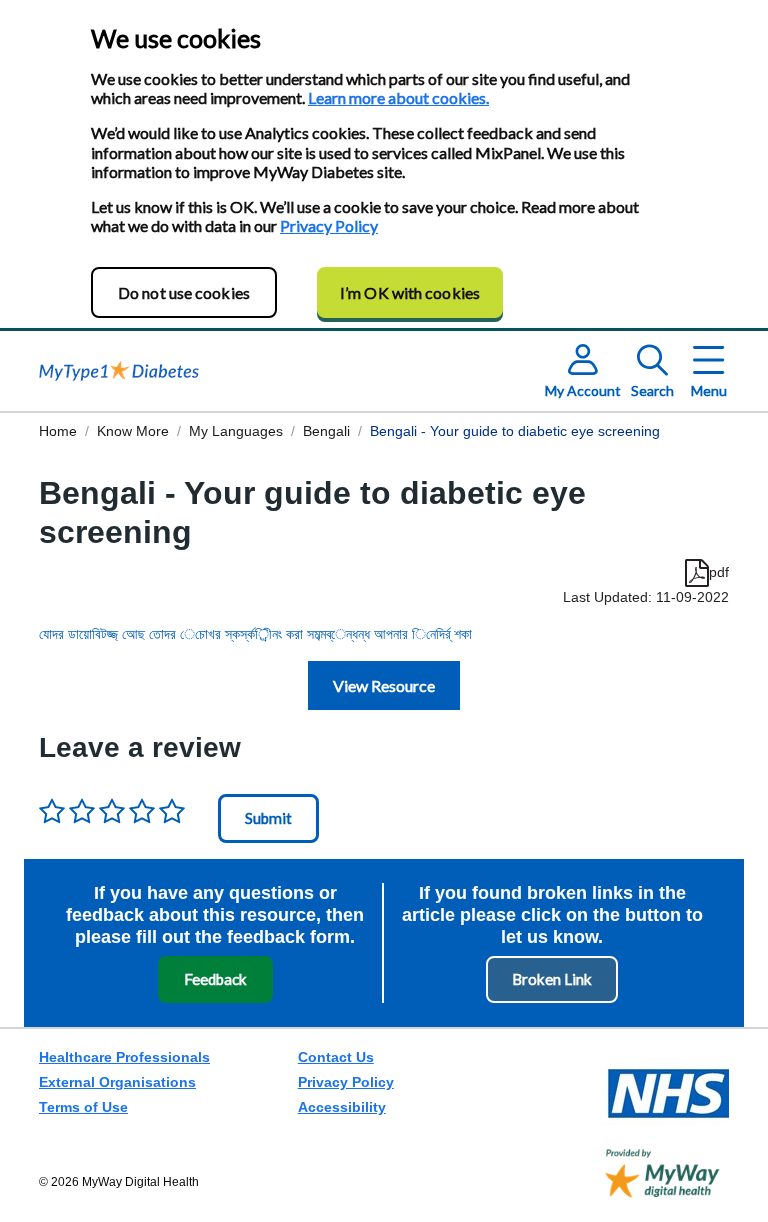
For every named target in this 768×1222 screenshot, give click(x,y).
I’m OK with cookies (410, 292)
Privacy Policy (329, 225)
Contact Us (336, 1057)
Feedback (215, 979)
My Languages (236, 431)
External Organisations (117, 1082)
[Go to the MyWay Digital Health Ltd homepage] (119, 371)
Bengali (326, 431)
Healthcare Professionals (124, 1057)
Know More (133, 431)
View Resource (384, 685)
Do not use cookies (184, 292)
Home (58, 431)
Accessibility (342, 1107)
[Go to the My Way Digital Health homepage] (662, 1172)
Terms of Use (83, 1107)
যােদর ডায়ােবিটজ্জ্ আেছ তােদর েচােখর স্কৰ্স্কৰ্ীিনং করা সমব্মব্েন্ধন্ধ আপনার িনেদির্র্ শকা (255, 634)
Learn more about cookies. (398, 97)
